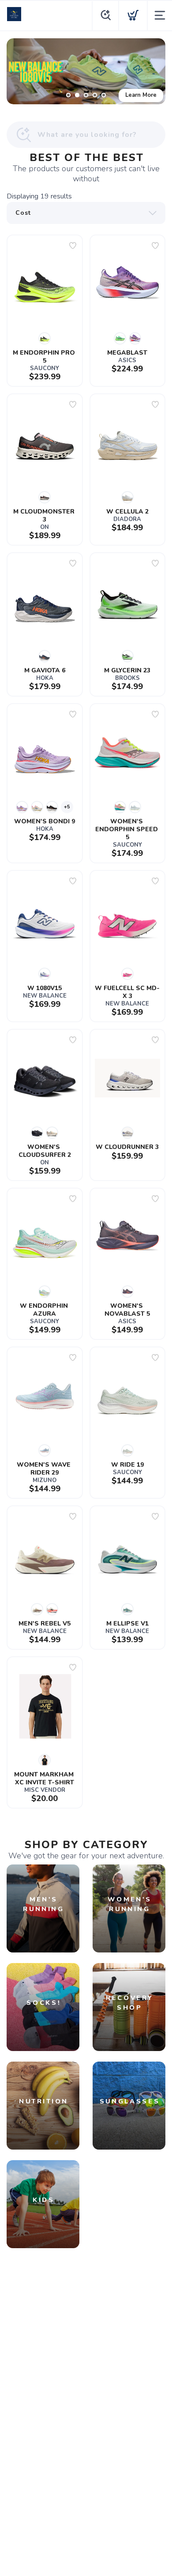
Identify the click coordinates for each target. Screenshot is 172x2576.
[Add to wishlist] (73, 246)
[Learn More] (86, 71)
